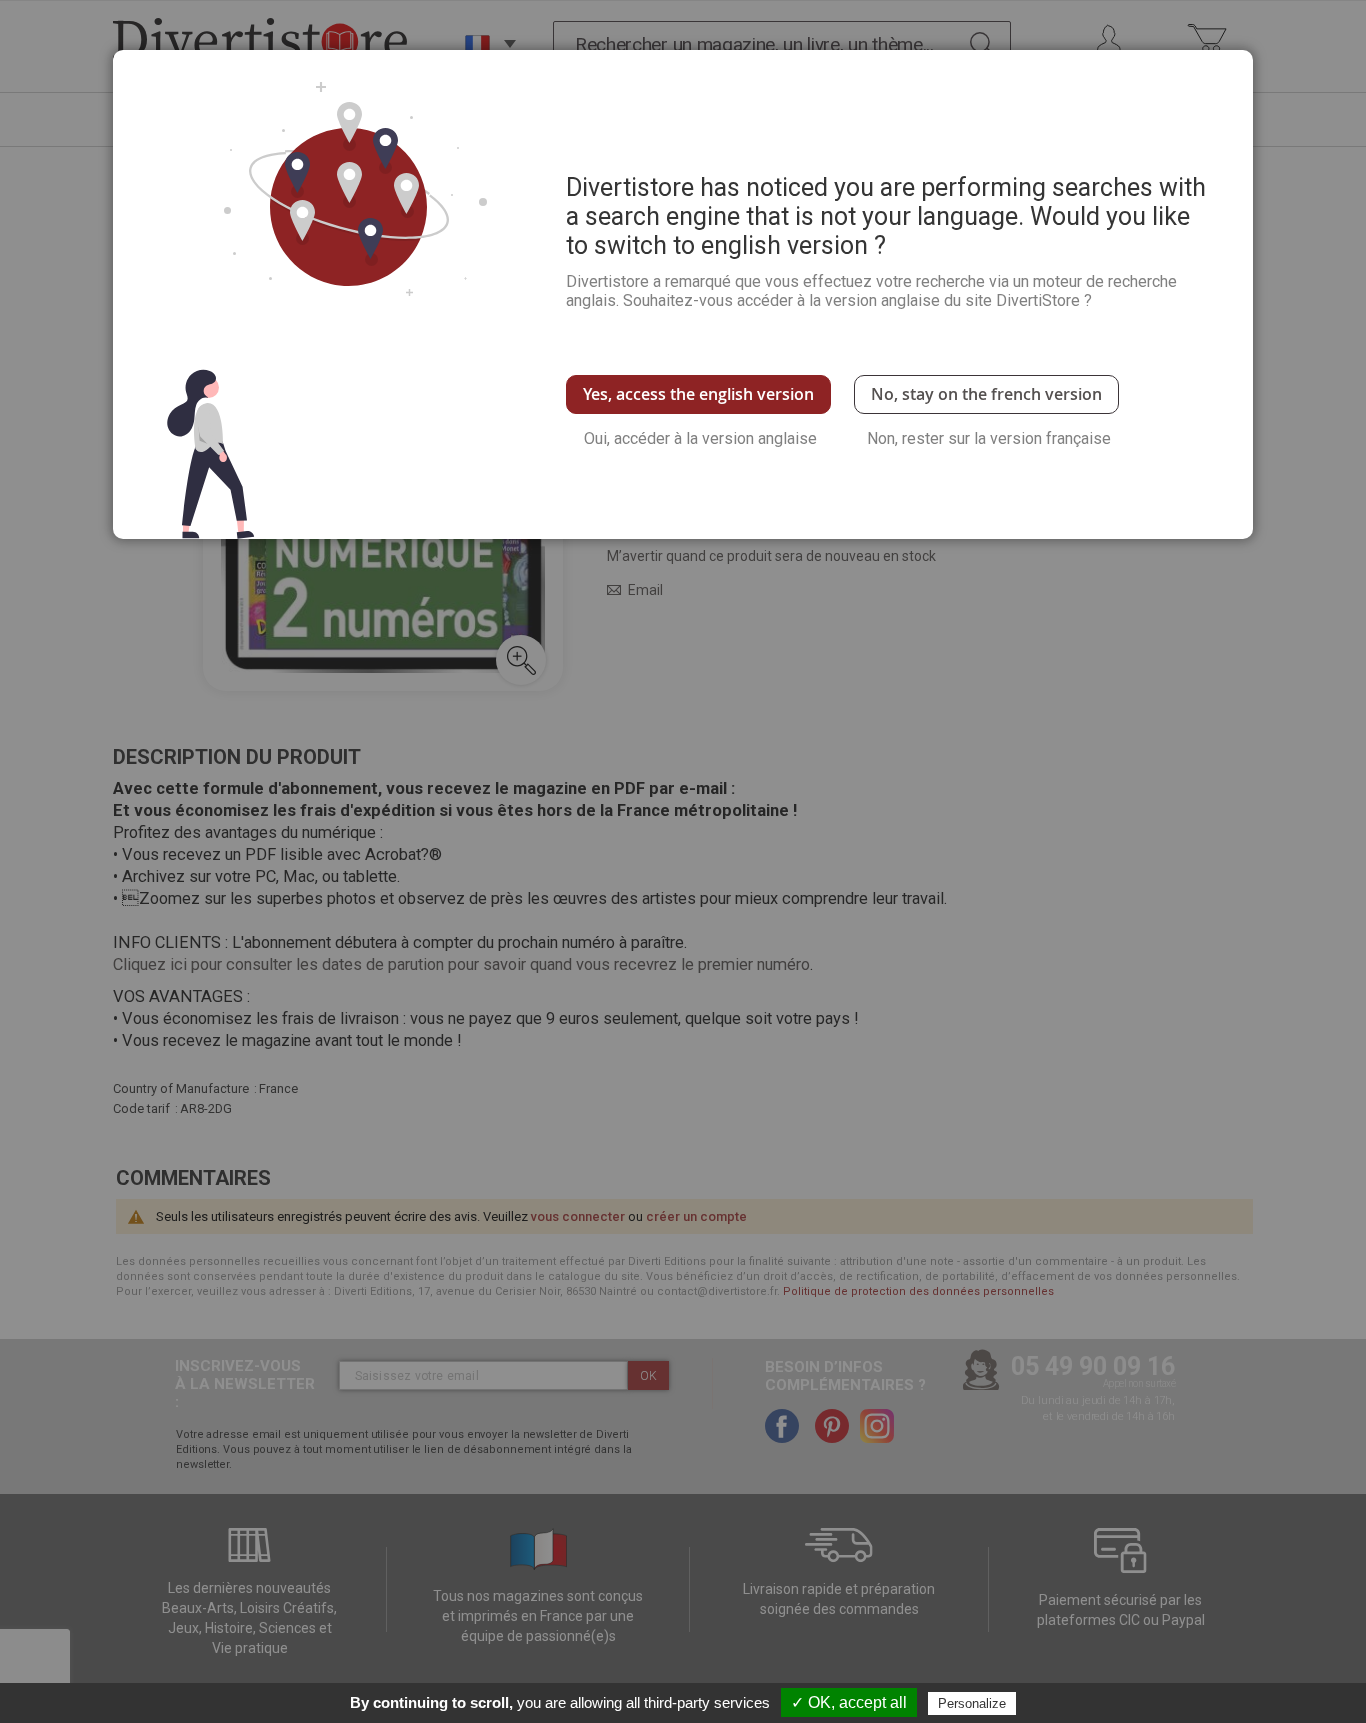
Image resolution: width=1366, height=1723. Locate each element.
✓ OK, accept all (849, 1702)
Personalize (972, 1703)
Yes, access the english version (698, 394)
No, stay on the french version (986, 394)
